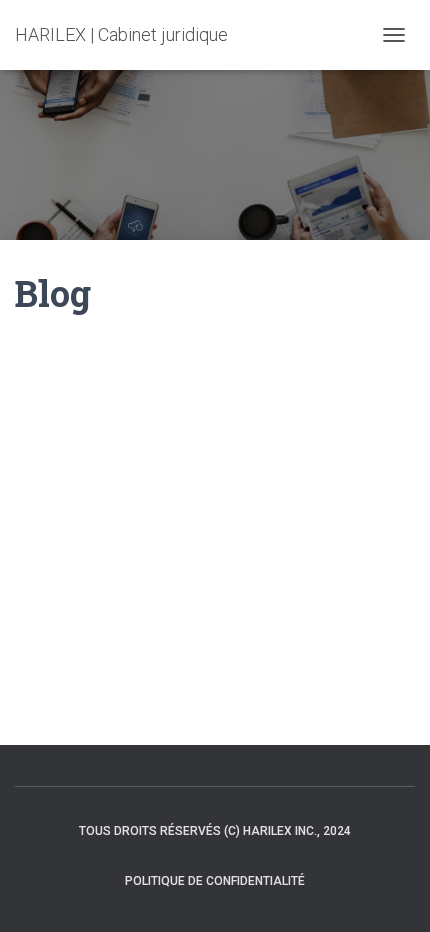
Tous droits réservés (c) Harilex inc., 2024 (215, 831)
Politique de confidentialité (215, 881)
